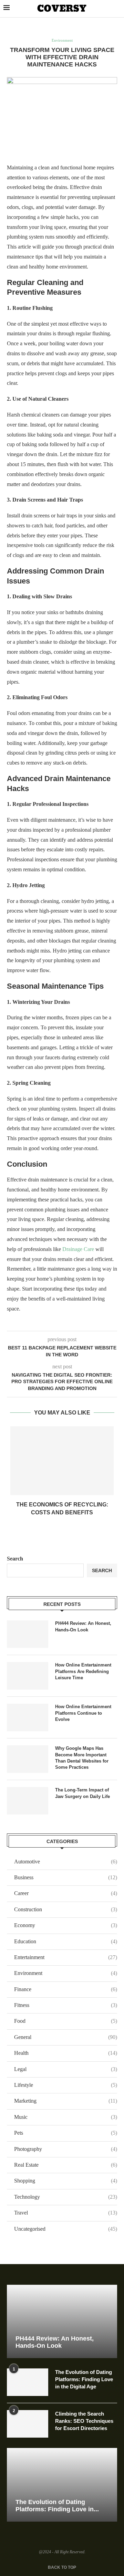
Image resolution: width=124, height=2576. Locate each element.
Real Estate (66, 2165)
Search (15, 1559)
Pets (66, 2133)
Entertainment (66, 1957)
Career (66, 1893)
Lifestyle (66, 2085)
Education (66, 1941)
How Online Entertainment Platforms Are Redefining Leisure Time (83, 1671)
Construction (66, 1909)
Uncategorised (66, 2229)
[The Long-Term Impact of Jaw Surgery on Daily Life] (28, 1801)
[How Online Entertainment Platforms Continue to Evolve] (28, 1717)
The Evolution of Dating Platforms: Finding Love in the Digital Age (84, 2379)
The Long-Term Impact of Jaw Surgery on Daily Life (82, 1793)
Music (66, 2117)
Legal (66, 2069)
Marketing (66, 2101)
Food (66, 2021)
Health (66, 2053)
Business (66, 1877)
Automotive (66, 1862)
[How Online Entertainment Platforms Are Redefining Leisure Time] (28, 1676)
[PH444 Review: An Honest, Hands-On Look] (28, 1634)
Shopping (66, 2181)
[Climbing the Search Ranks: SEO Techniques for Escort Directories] (28, 2424)
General (66, 2037)
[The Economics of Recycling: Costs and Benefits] (62, 1461)
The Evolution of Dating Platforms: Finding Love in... (57, 2506)
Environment (66, 1973)
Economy (66, 1925)
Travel (66, 2213)
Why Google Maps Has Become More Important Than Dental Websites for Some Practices (82, 1758)
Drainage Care (78, 1249)
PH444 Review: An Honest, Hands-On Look (83, 1626)
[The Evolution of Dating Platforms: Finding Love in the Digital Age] (28, 2382)
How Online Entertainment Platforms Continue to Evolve (83, 1713)
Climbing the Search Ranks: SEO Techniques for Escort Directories (84, 2421)
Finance (66, 1989)
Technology (66, 2197)
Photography (66, 2149)
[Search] (117, 9)
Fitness (66, 2005)
